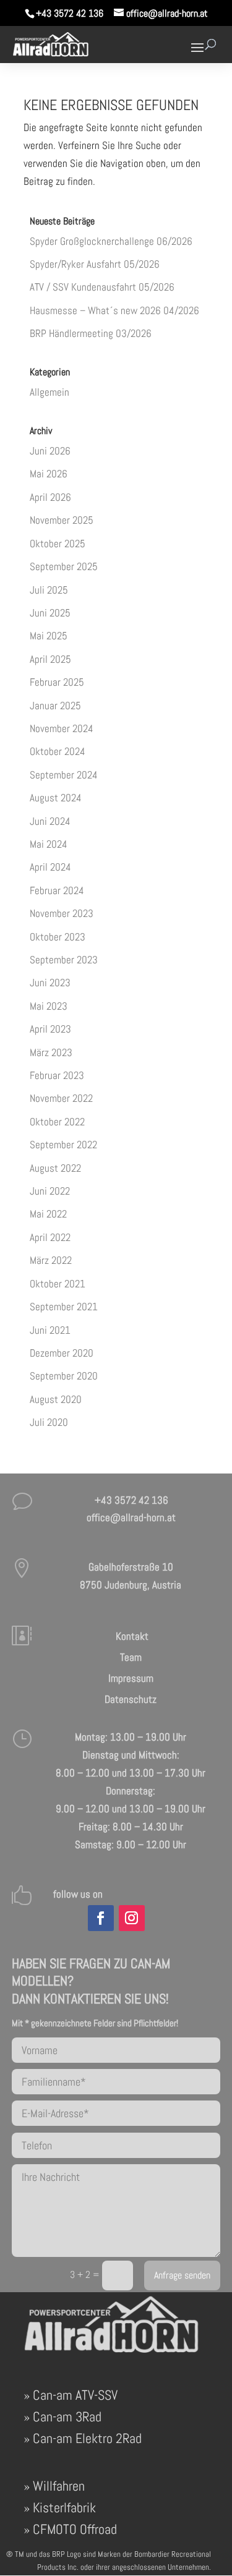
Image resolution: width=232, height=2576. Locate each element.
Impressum (131, 1678)
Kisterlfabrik (64, 2507)
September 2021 (64, 1307)
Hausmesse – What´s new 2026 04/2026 (114, 310)
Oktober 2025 (58, 544)
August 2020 (56, 1399)
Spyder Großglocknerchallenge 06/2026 (111, 241)
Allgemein (49, 392)
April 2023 (50, 1029)
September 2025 (64, 566)
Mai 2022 (48, 1214)
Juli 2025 (49, 590)
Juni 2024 (50, 821)
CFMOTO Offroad (75, 2529)
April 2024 (50, 867)
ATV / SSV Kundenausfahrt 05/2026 (102, 287)
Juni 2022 (50, 1191)
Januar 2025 (55, 706)
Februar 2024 (57, 890)
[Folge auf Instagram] (132, 1918)
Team (131, 1657)
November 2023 (62, 913)
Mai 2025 (49, 636)
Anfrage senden (182, 2275)
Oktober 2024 (58, 751)
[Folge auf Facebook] (101, 1918)
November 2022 (61, 1098)
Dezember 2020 (62, 1353)
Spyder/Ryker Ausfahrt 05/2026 (95, 264)
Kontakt (131, 1636)
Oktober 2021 (58, 1284)
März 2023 (51, 1052)
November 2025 (62, 520)
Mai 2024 (49, 844)
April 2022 (50, 1237)
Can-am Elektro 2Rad (87, 2438)
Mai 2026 (49, 474)
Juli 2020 (49, 1422)
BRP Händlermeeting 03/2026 (91, 333)
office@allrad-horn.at (131, 1517)
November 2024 (62, 728)
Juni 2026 (50, 451)
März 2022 (51, 1260)
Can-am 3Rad (67, 2416)
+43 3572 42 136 (70, 13)
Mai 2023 (49, 1006)
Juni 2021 (50, 1330)
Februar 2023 (57, 1075)
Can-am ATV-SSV (75, 2395)
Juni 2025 (50, 613)
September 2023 (64, 960)
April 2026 (50, 497)
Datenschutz (131, 1699)
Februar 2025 (57, 682)
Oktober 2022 (57, 1122)
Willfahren (59, 2486)
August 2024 (56, 798)
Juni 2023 (50, 983)
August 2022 (55, 1168)
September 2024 (64, 775)
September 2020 (64, 1376)
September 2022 (63, 1145)
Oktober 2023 (58, 937)
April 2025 (50, 659)
